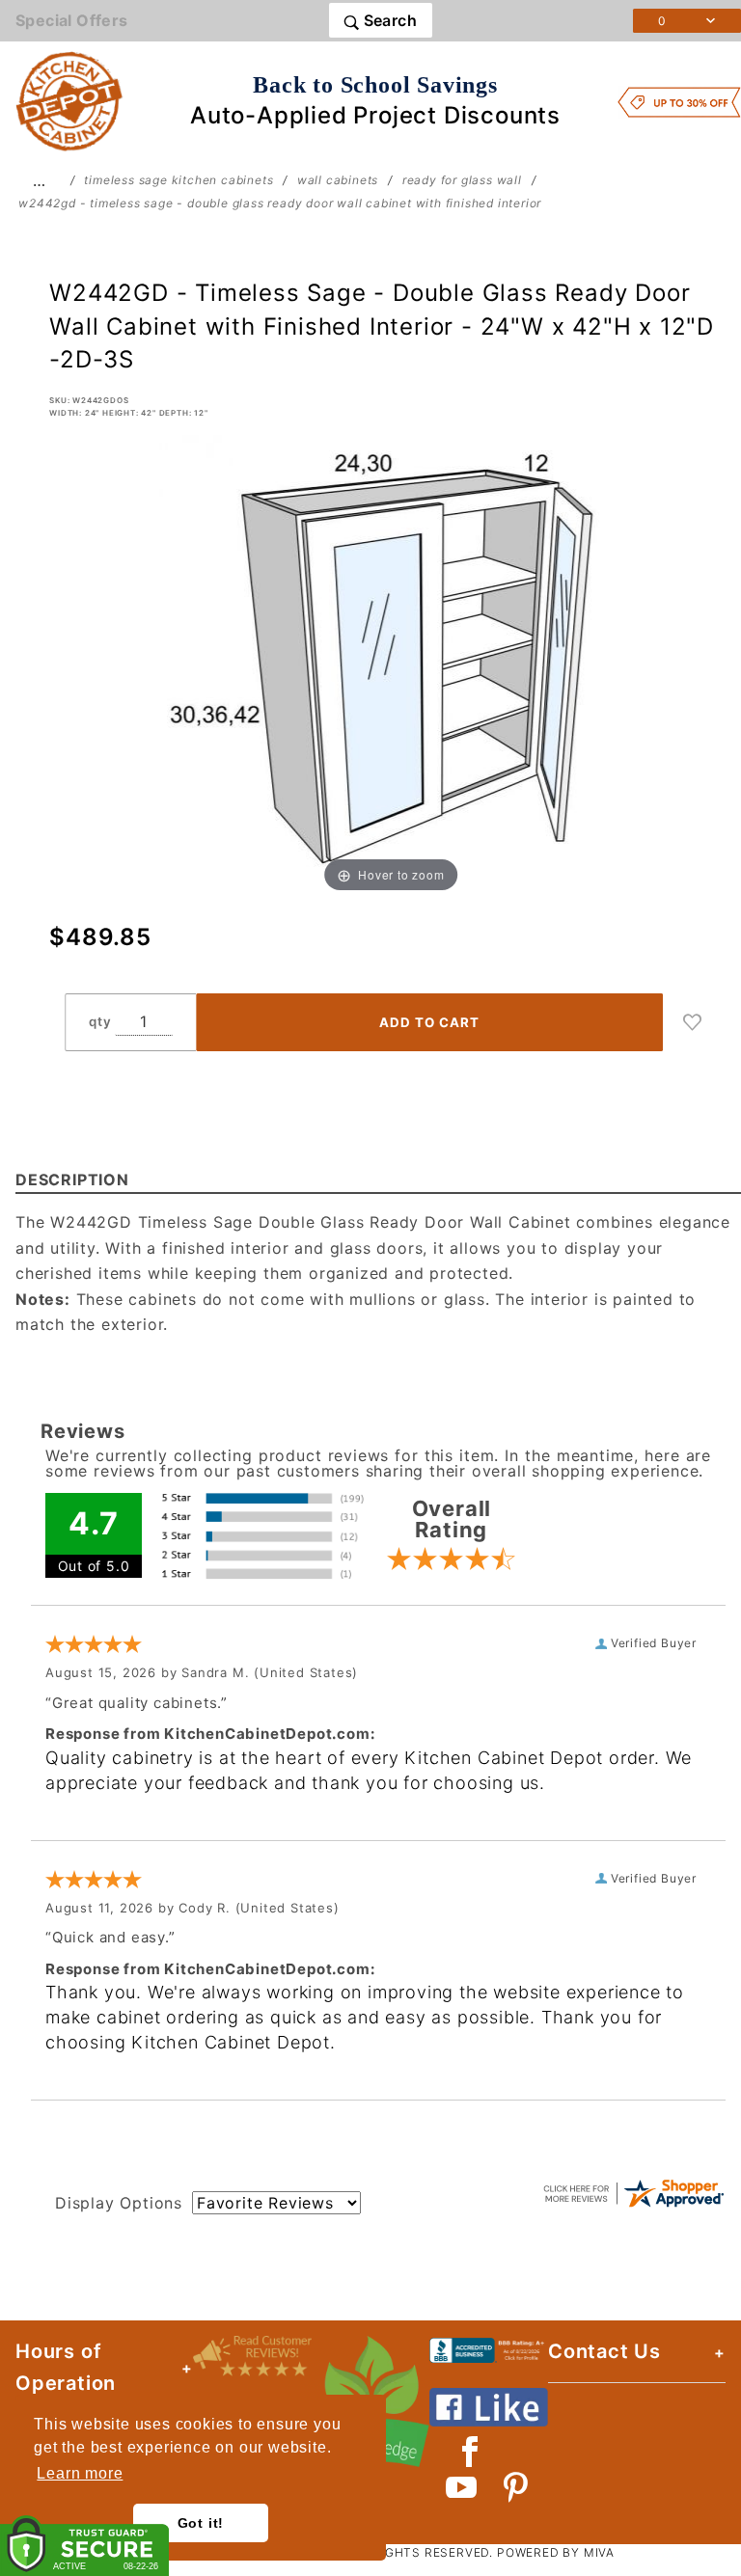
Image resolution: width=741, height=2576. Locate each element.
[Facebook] (470, 2452)
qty (100, 1021)
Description (72, 1180)
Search (388, 20)
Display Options (119, 2203)
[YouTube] (462, 2487)
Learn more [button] (80, 2473)
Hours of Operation (66, 2367)
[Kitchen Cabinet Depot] (69, 100)
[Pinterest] (516, 2487)
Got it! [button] (201, 2523)
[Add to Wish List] (693, 1022)
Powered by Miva (556, 2552)
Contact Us (604, 2351)
